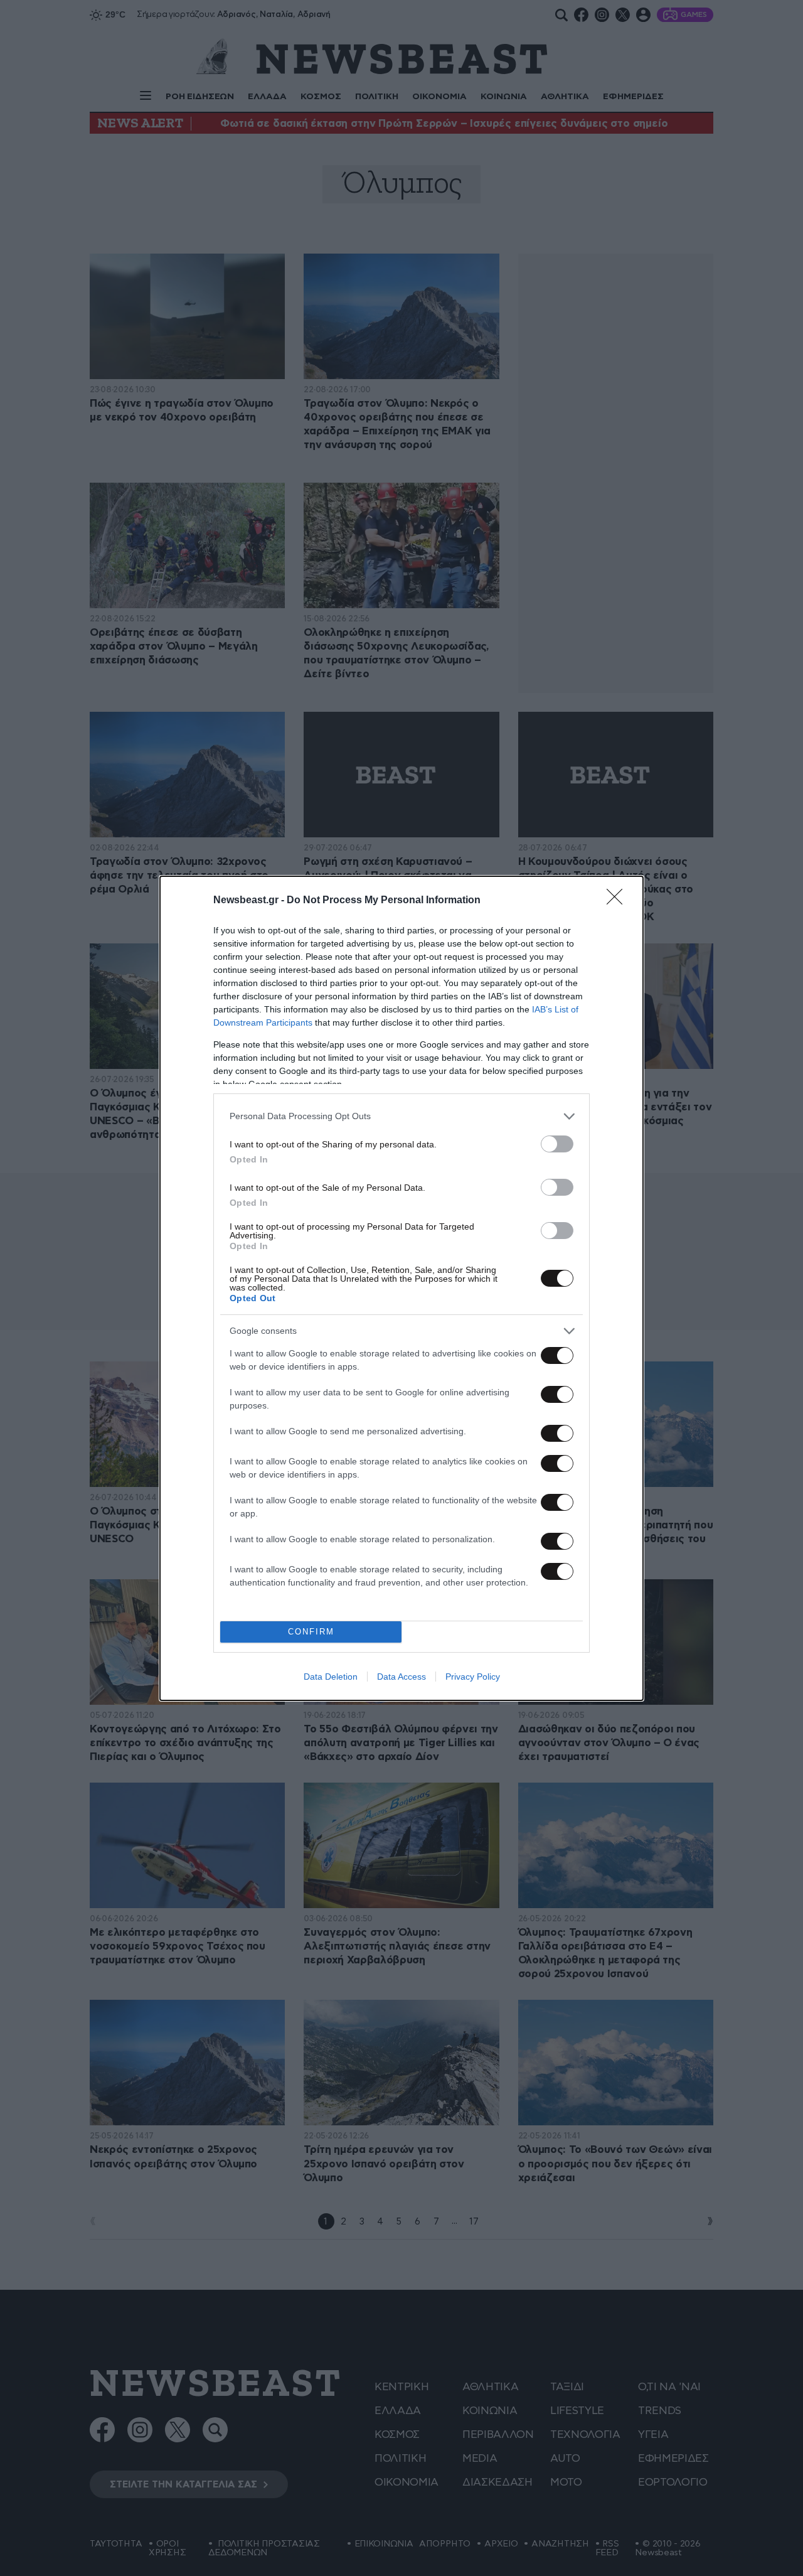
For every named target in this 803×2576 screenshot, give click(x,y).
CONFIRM (311, 1632)
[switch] (557, 1144)
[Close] (619, 901)
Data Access (401, 1677)
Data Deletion (331, 1677)
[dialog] (401, 1288)
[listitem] (401, 1116)
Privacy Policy (473, 1677)
